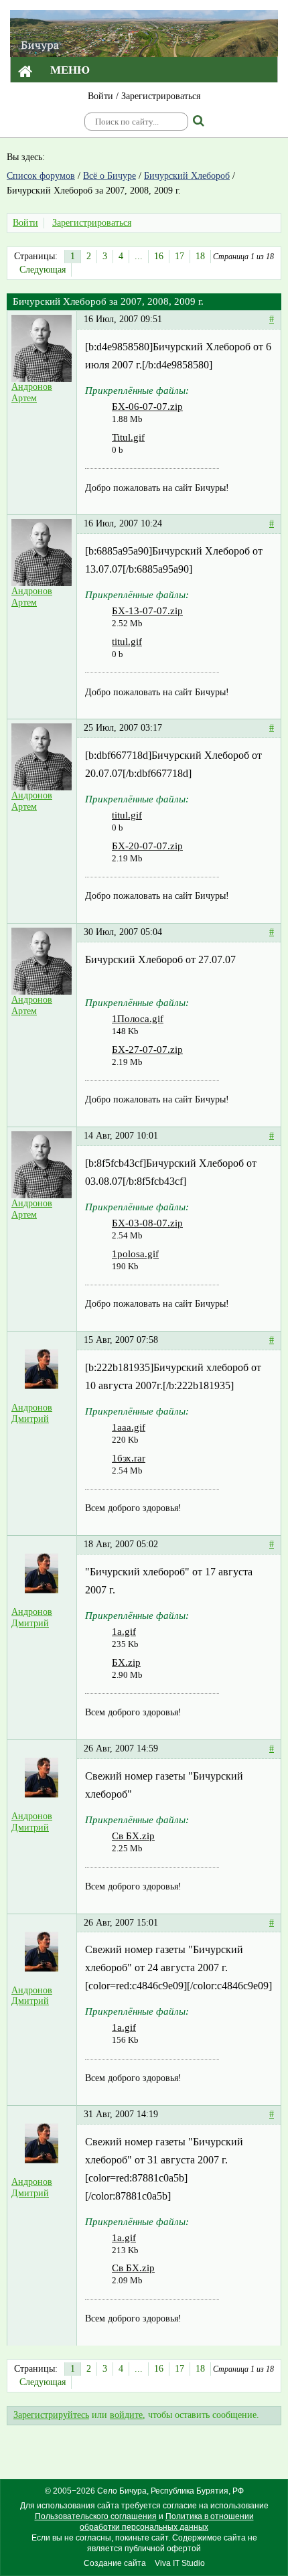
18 (200, 256)
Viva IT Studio (180, 2563)
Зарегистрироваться (161, 96)
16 (159, 256)
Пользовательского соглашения (96, 2516)
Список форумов (41, 176)
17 (179, 256)
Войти (100, 96)
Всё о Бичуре (110, 176)
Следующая (43, 270)
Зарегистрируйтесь (51, 2415)
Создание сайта (115, 2563)
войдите (126, 2415)
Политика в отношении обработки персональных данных (167, 2522)
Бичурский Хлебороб (187, 176)
